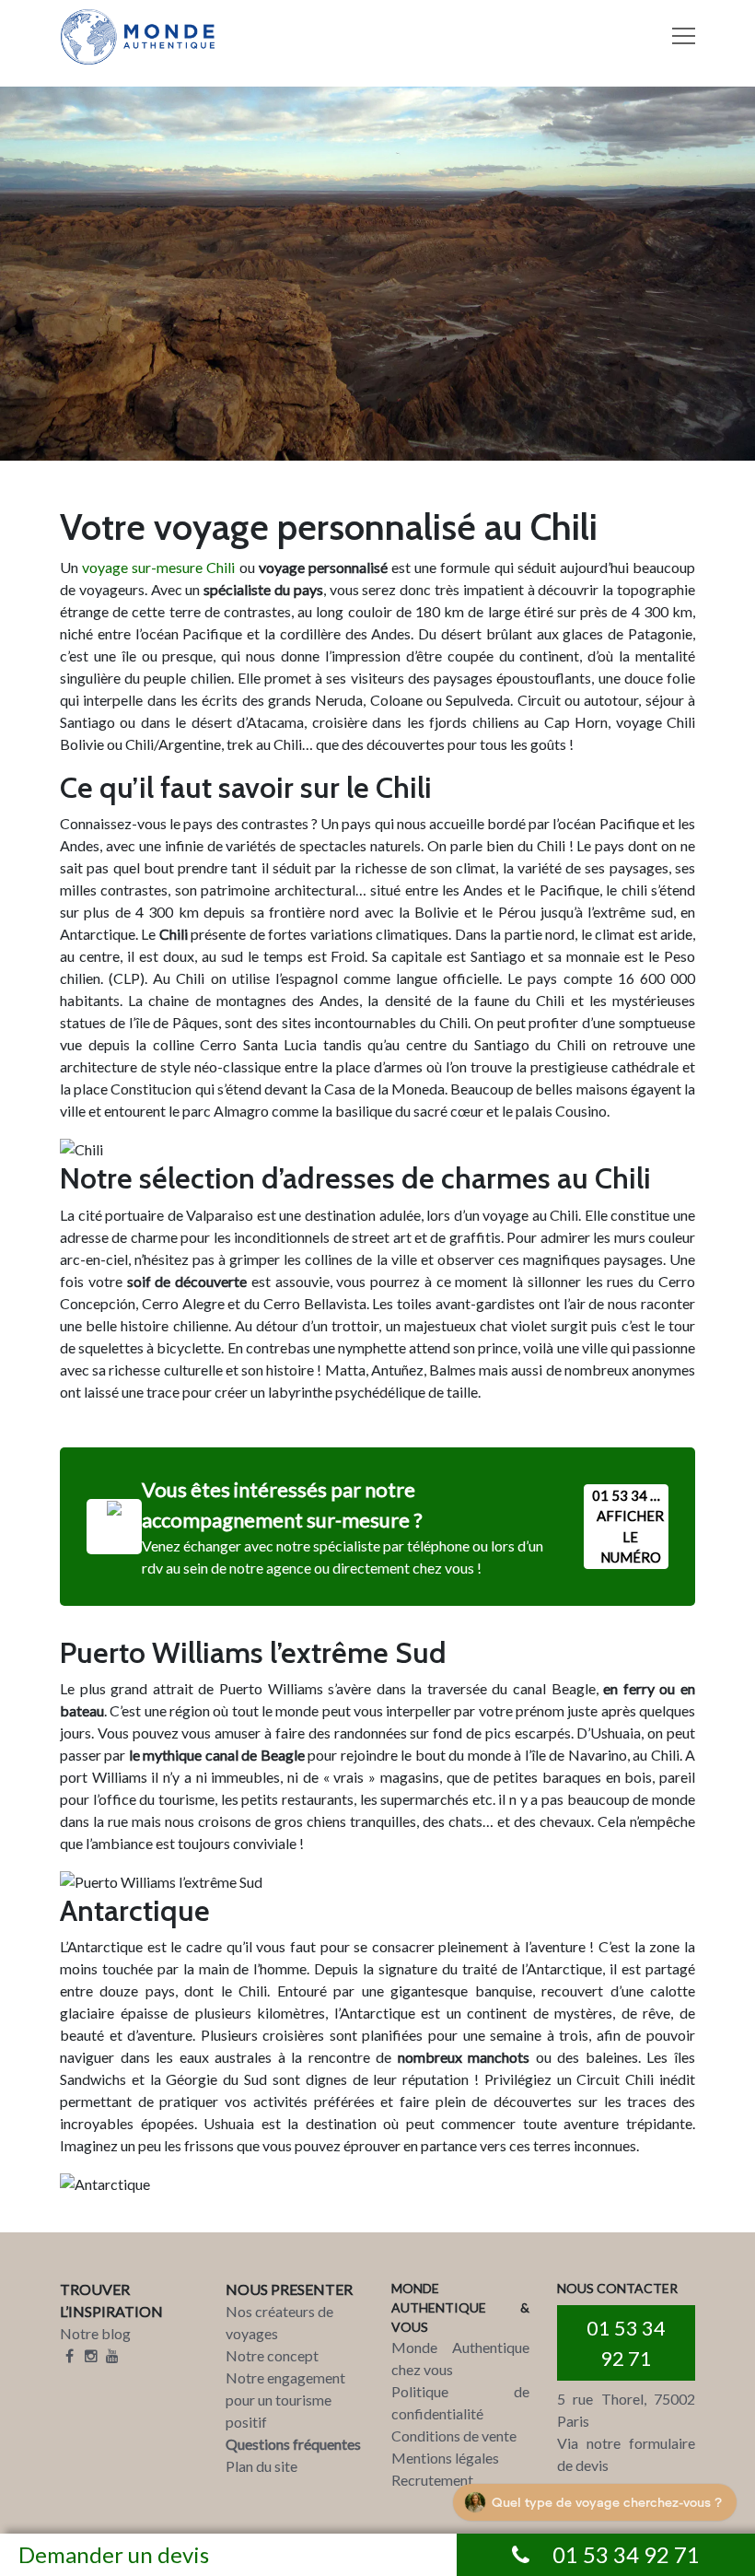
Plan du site (261, 2466)
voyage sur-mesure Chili (158, 567)
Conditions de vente (454, 2435)
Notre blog (95, 2333)
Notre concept (272, 2355)
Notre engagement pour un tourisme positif (285, 2400)
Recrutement (432, 2480)
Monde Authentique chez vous (460, 2358)
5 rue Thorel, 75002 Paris (626, 2410)
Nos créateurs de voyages (279, 2322)
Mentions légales (445, 2458)
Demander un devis (114, 2554)
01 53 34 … (628, 1527)
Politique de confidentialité (460, 2402)
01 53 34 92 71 (626, 2343)
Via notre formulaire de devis (626, 2454)
